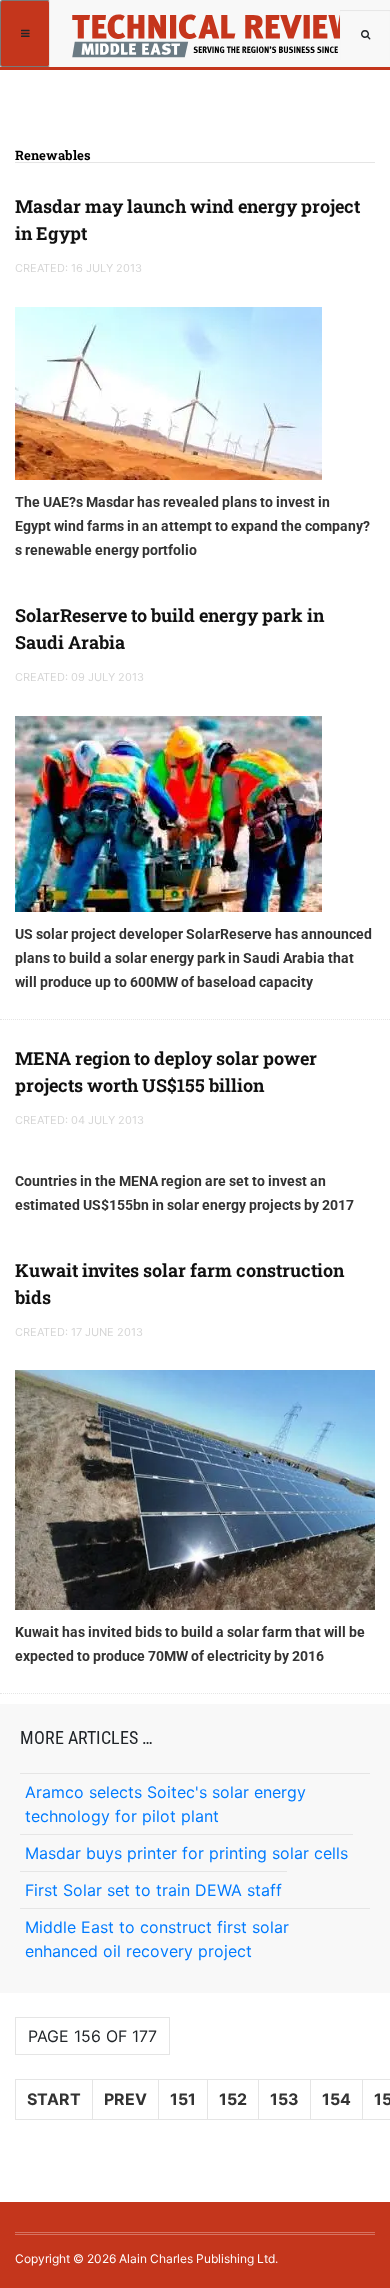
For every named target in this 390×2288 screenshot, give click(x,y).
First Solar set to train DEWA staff (153, 1890)
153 (284, 2099)
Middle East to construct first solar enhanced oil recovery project (157, 1939)
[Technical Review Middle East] (208, 25)
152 (233, 2099)
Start (54, 2099)
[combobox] (365, 35)
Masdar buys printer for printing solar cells (186, 1853)
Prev (125, 2099)
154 (336, 2099)
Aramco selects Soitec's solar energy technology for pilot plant (165, 1804)
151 (183, 2099)
